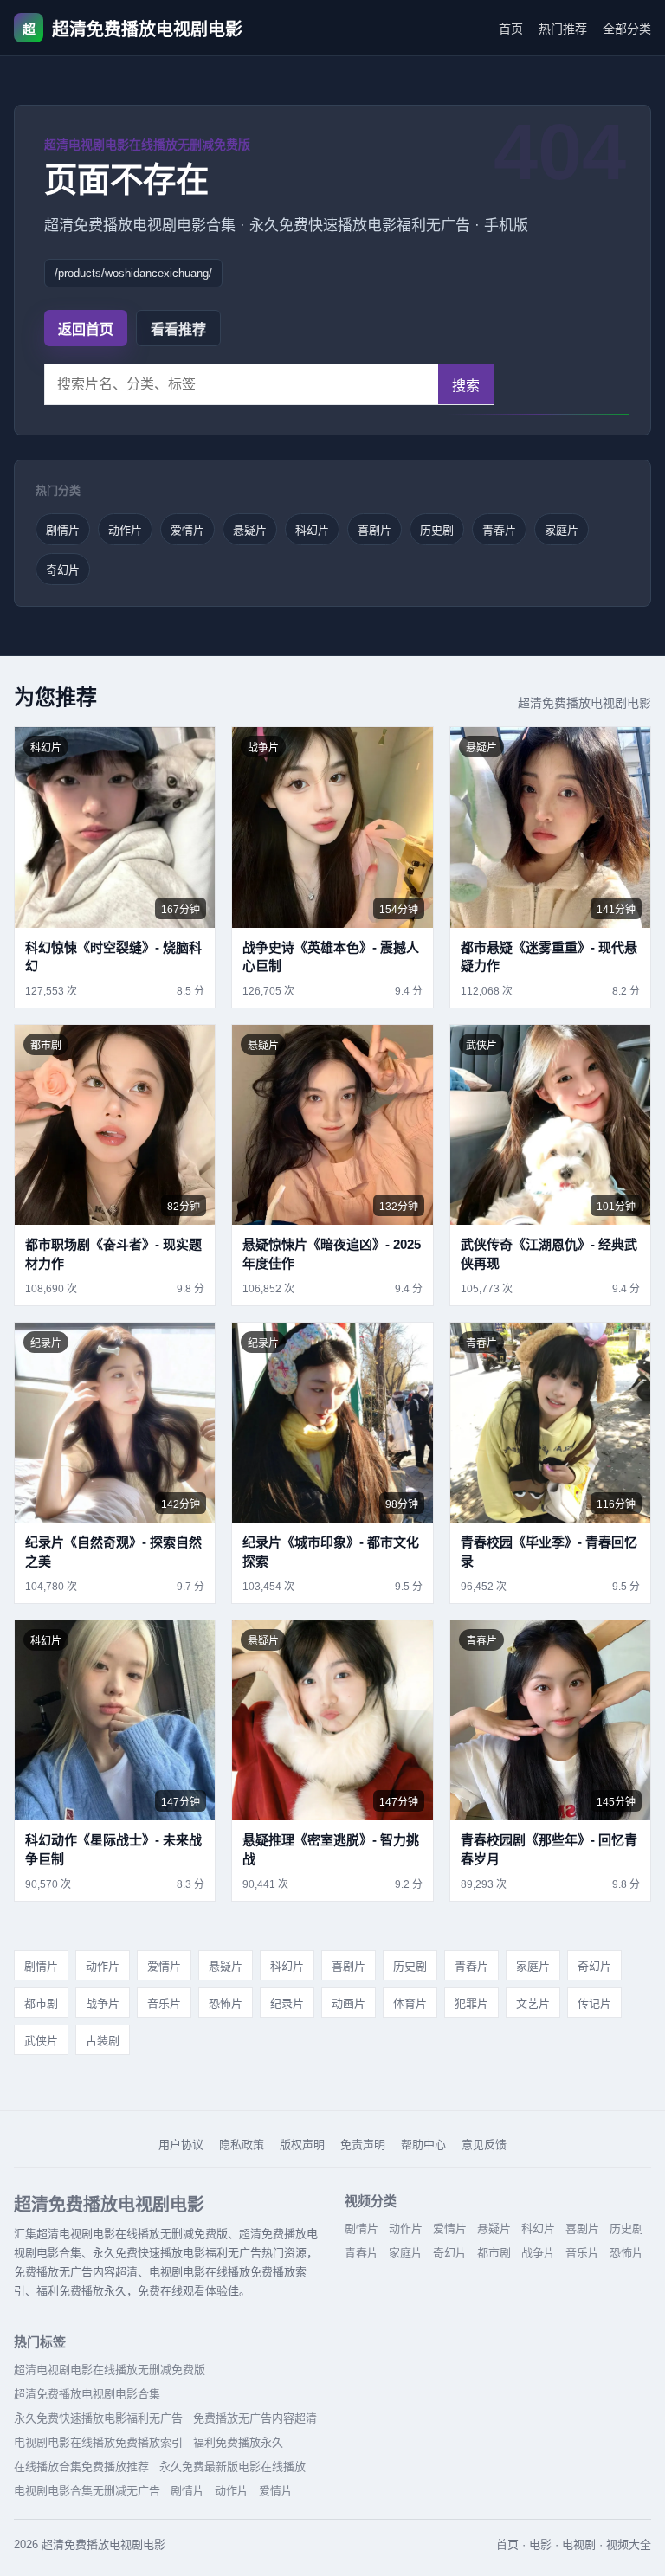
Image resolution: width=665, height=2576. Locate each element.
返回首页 (86, 329)
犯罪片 (471, 2003)
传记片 (594, 2003)
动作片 (125, 530)
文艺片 (533, 2003)
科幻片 (312, 530)
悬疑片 (250, 530)
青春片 (499, 530)
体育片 (410, 2003)
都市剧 (41, 2003)
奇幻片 (63, 570)
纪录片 (287, 2003)
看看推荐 (178, 329)
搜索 (466, 386)
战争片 (103, 2003)
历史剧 (437, 530)
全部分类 (627, 29)
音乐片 (164, 2003)
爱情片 (187, 530)
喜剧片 (374, 530)
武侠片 (41, 2041)
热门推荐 (563, 29)
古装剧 (103, 2041)
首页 (511, 29)
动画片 (349, 2003)
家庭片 (562, 530)
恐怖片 (226, 2003)
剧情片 (63, 530)
